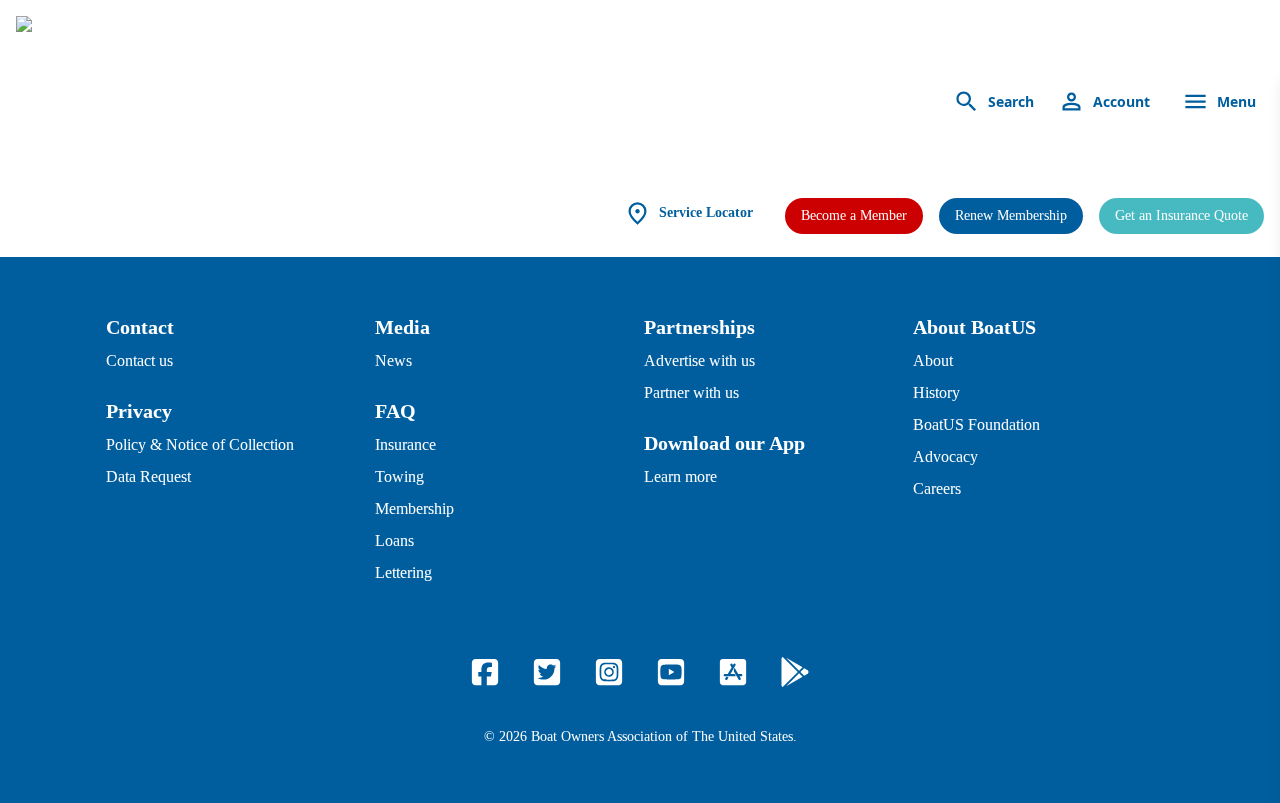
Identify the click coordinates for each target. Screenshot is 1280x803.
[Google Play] (795, 672)
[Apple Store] (733, 672)
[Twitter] (547, 672)
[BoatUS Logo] (202, 102)
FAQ (395, 411)
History (936, 392)
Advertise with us (699, 360)
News (393, 360)
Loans (394, 540)
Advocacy (945, 456)
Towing (399, 476)
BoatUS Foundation (976, 424)
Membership (414, 508)
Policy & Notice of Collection (200, 444)
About (933, 360)
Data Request (148, 476)
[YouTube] (671, 672)
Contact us (139, 360)
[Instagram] (609, 672)
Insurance (405, 444)
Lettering (403, 572)
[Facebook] (485, 672)
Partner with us (691, 392)
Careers (937, 488)
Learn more (680, 476)
